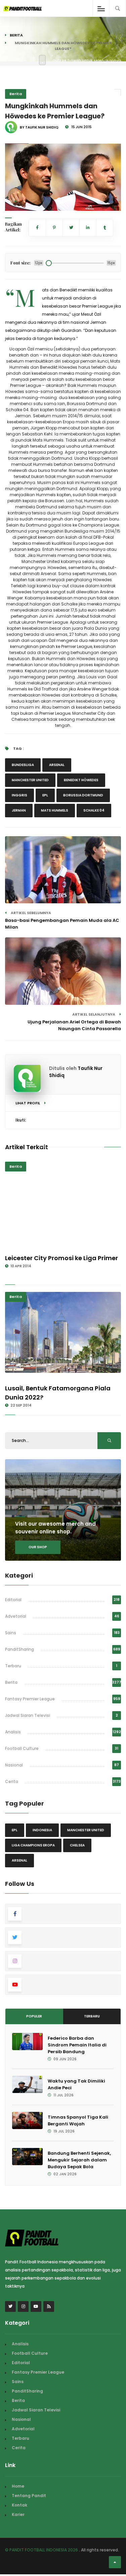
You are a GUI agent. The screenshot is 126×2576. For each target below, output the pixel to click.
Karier (18, 2514)
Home (18, 2486)
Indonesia (42, 1830)
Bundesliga (23, 765)
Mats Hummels (55, 810)
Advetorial (16, 1616)
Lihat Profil (28, 1103)
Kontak (19, 2505)
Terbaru (13, 1666)
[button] (15, 201)
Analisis (13, 1732)
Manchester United (30, 780)
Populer (34, 2016)
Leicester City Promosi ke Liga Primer (61, 1258)
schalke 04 (94, 810)
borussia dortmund (83, 795)
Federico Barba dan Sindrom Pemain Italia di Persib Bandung (77, 2045)
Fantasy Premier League (30, 1699)
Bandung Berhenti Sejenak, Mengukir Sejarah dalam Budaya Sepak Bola (79, 2160)
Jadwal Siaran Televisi (28, 1715)
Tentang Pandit (29, 2496)
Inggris (19, 795)
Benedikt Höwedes (81, 780)
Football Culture (22, 1748)
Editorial (13, 1600)
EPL (45, 795)
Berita (16, 35)
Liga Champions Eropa (33, 1845)
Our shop (38, 1547)
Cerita (12, 1781)
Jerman (19, 810)
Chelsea (77, 1845)
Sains (11, 1633)
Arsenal (57, 765)
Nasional (14, 1765)
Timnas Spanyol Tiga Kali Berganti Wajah (78, 2120)
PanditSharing (19, 1649)
